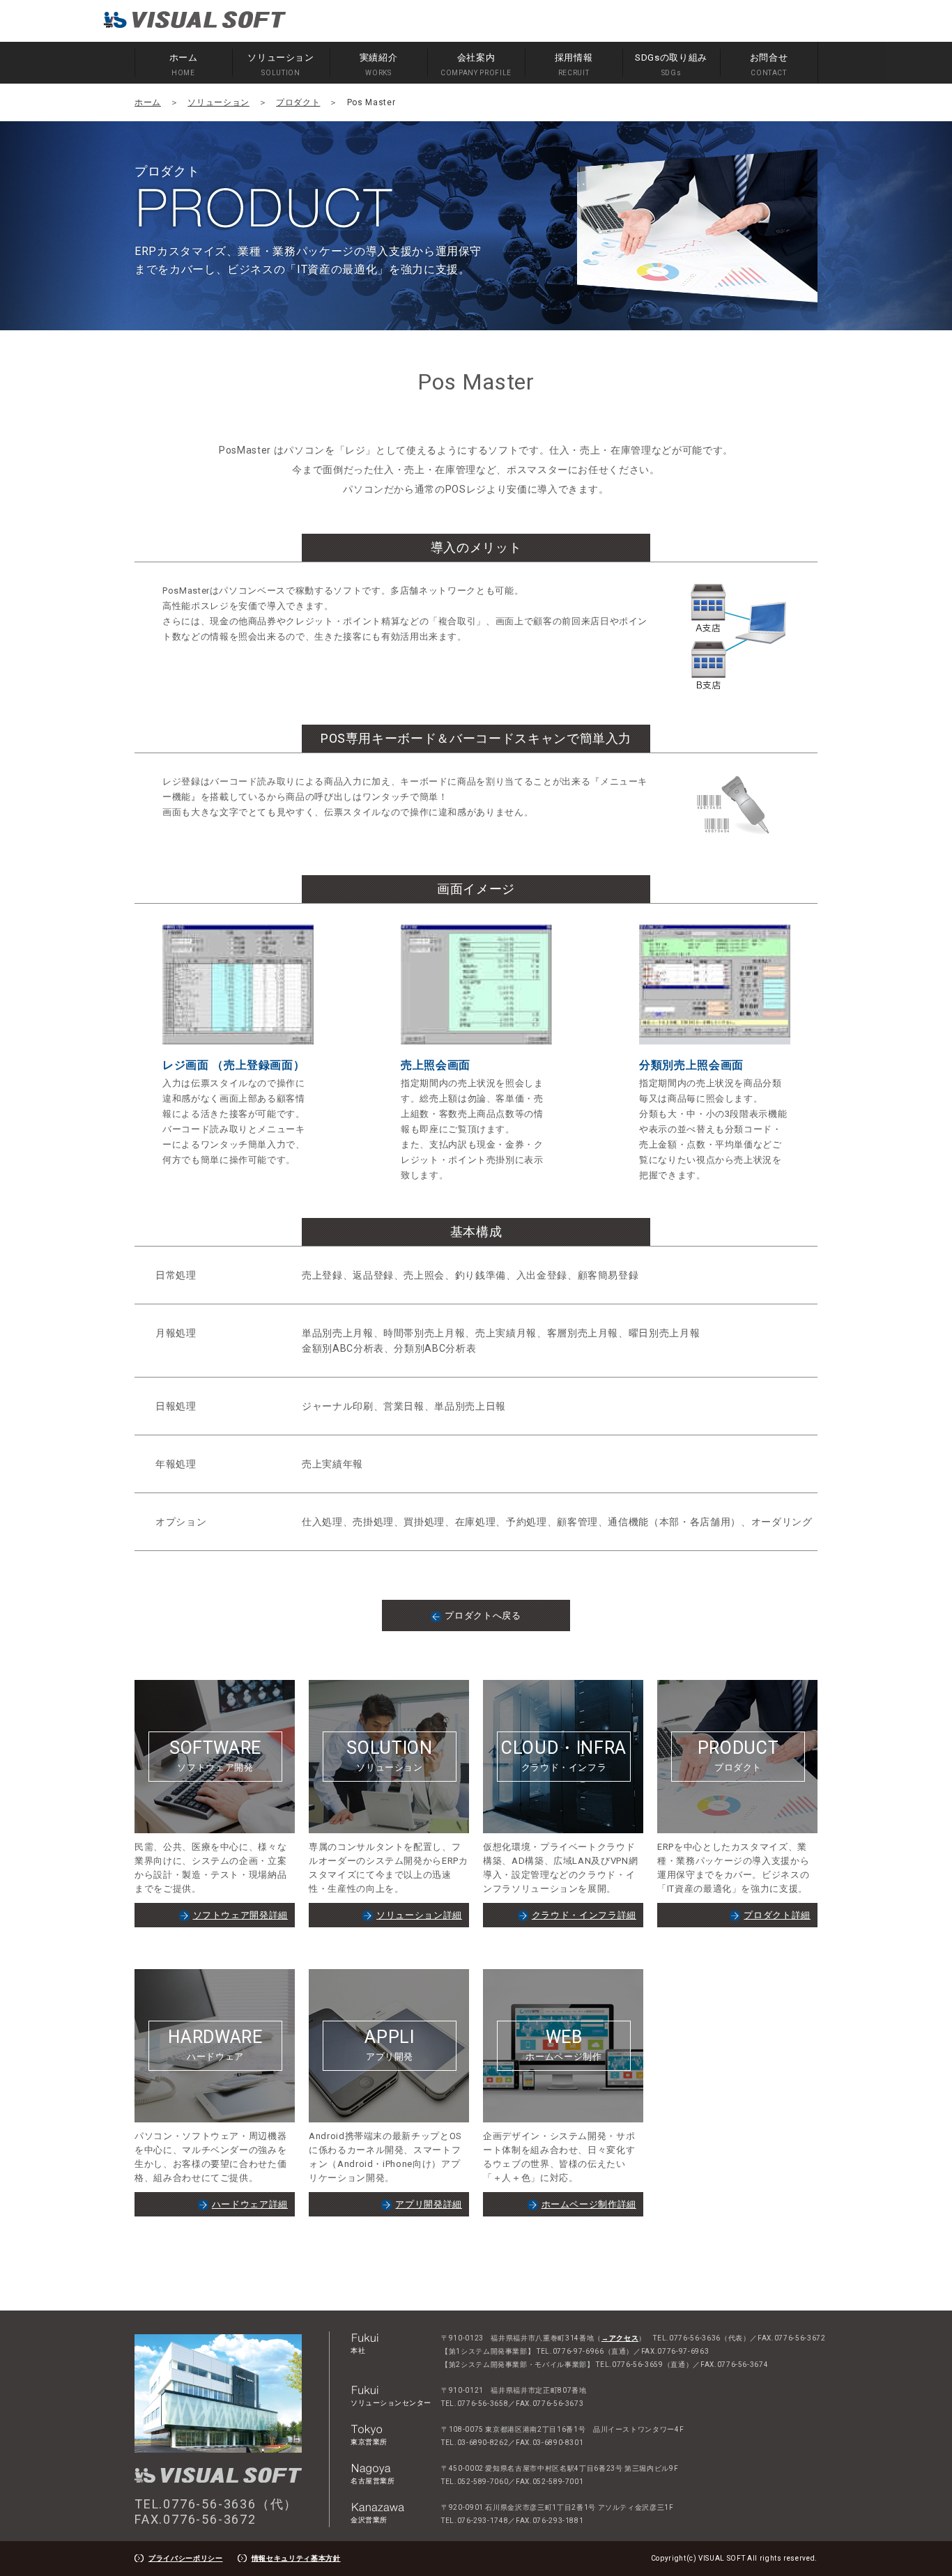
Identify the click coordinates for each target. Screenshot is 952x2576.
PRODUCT (738, 1755)
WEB (563, 2044)
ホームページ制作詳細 (589, 2204)
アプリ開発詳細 (429, 2204)
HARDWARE (215, 2044)
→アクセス (620, 2338)
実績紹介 (379, 64)
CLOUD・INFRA (564, 1755)
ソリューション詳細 (419, 1915)
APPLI (389, 2044)
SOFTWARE (215, 1755)
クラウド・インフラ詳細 (584, 1915)
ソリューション (281, 64)
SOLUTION (389, 1755)
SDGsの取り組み (671, 64)
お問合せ (769, 64)
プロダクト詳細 (777, 1915)
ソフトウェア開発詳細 (241, 1915)
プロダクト (298, 102)
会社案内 (476, 64)
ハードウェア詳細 (250, 2204)
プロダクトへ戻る (483, 1615)
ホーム (184, 64)
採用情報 (574, 64)
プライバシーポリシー (186, 2558)
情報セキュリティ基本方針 (296, 2558)
